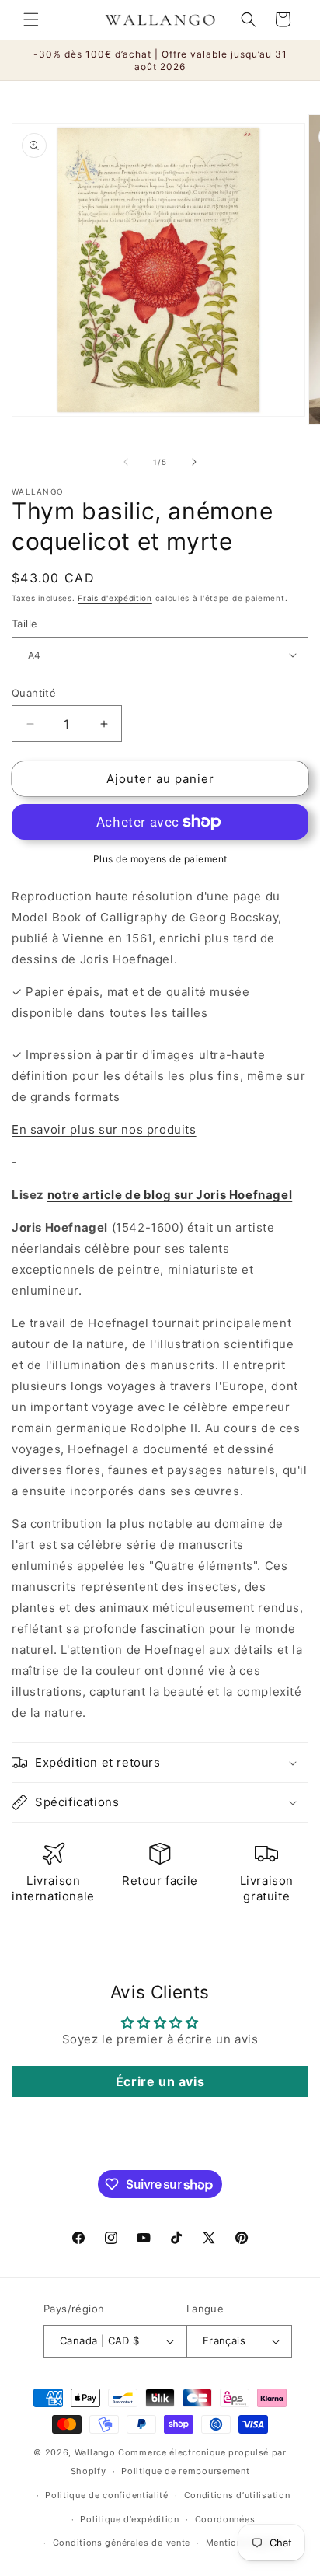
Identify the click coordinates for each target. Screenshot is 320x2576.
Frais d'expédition (115, 598)
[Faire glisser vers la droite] (194, 462)
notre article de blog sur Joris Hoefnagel (170, 1195)
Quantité (34, 693)
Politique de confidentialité (107, 2495)
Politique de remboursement (185, 2471)
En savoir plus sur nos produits (104, 1129)
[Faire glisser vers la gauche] (126, 462)
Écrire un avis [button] (160, 2081)
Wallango (96, 2452)
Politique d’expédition (129, 2519)
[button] (31, 19)
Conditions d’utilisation (237, 2495)
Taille (24, 624)
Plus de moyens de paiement (160, 859)
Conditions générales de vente (122, 2543)
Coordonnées (225, 2519)
